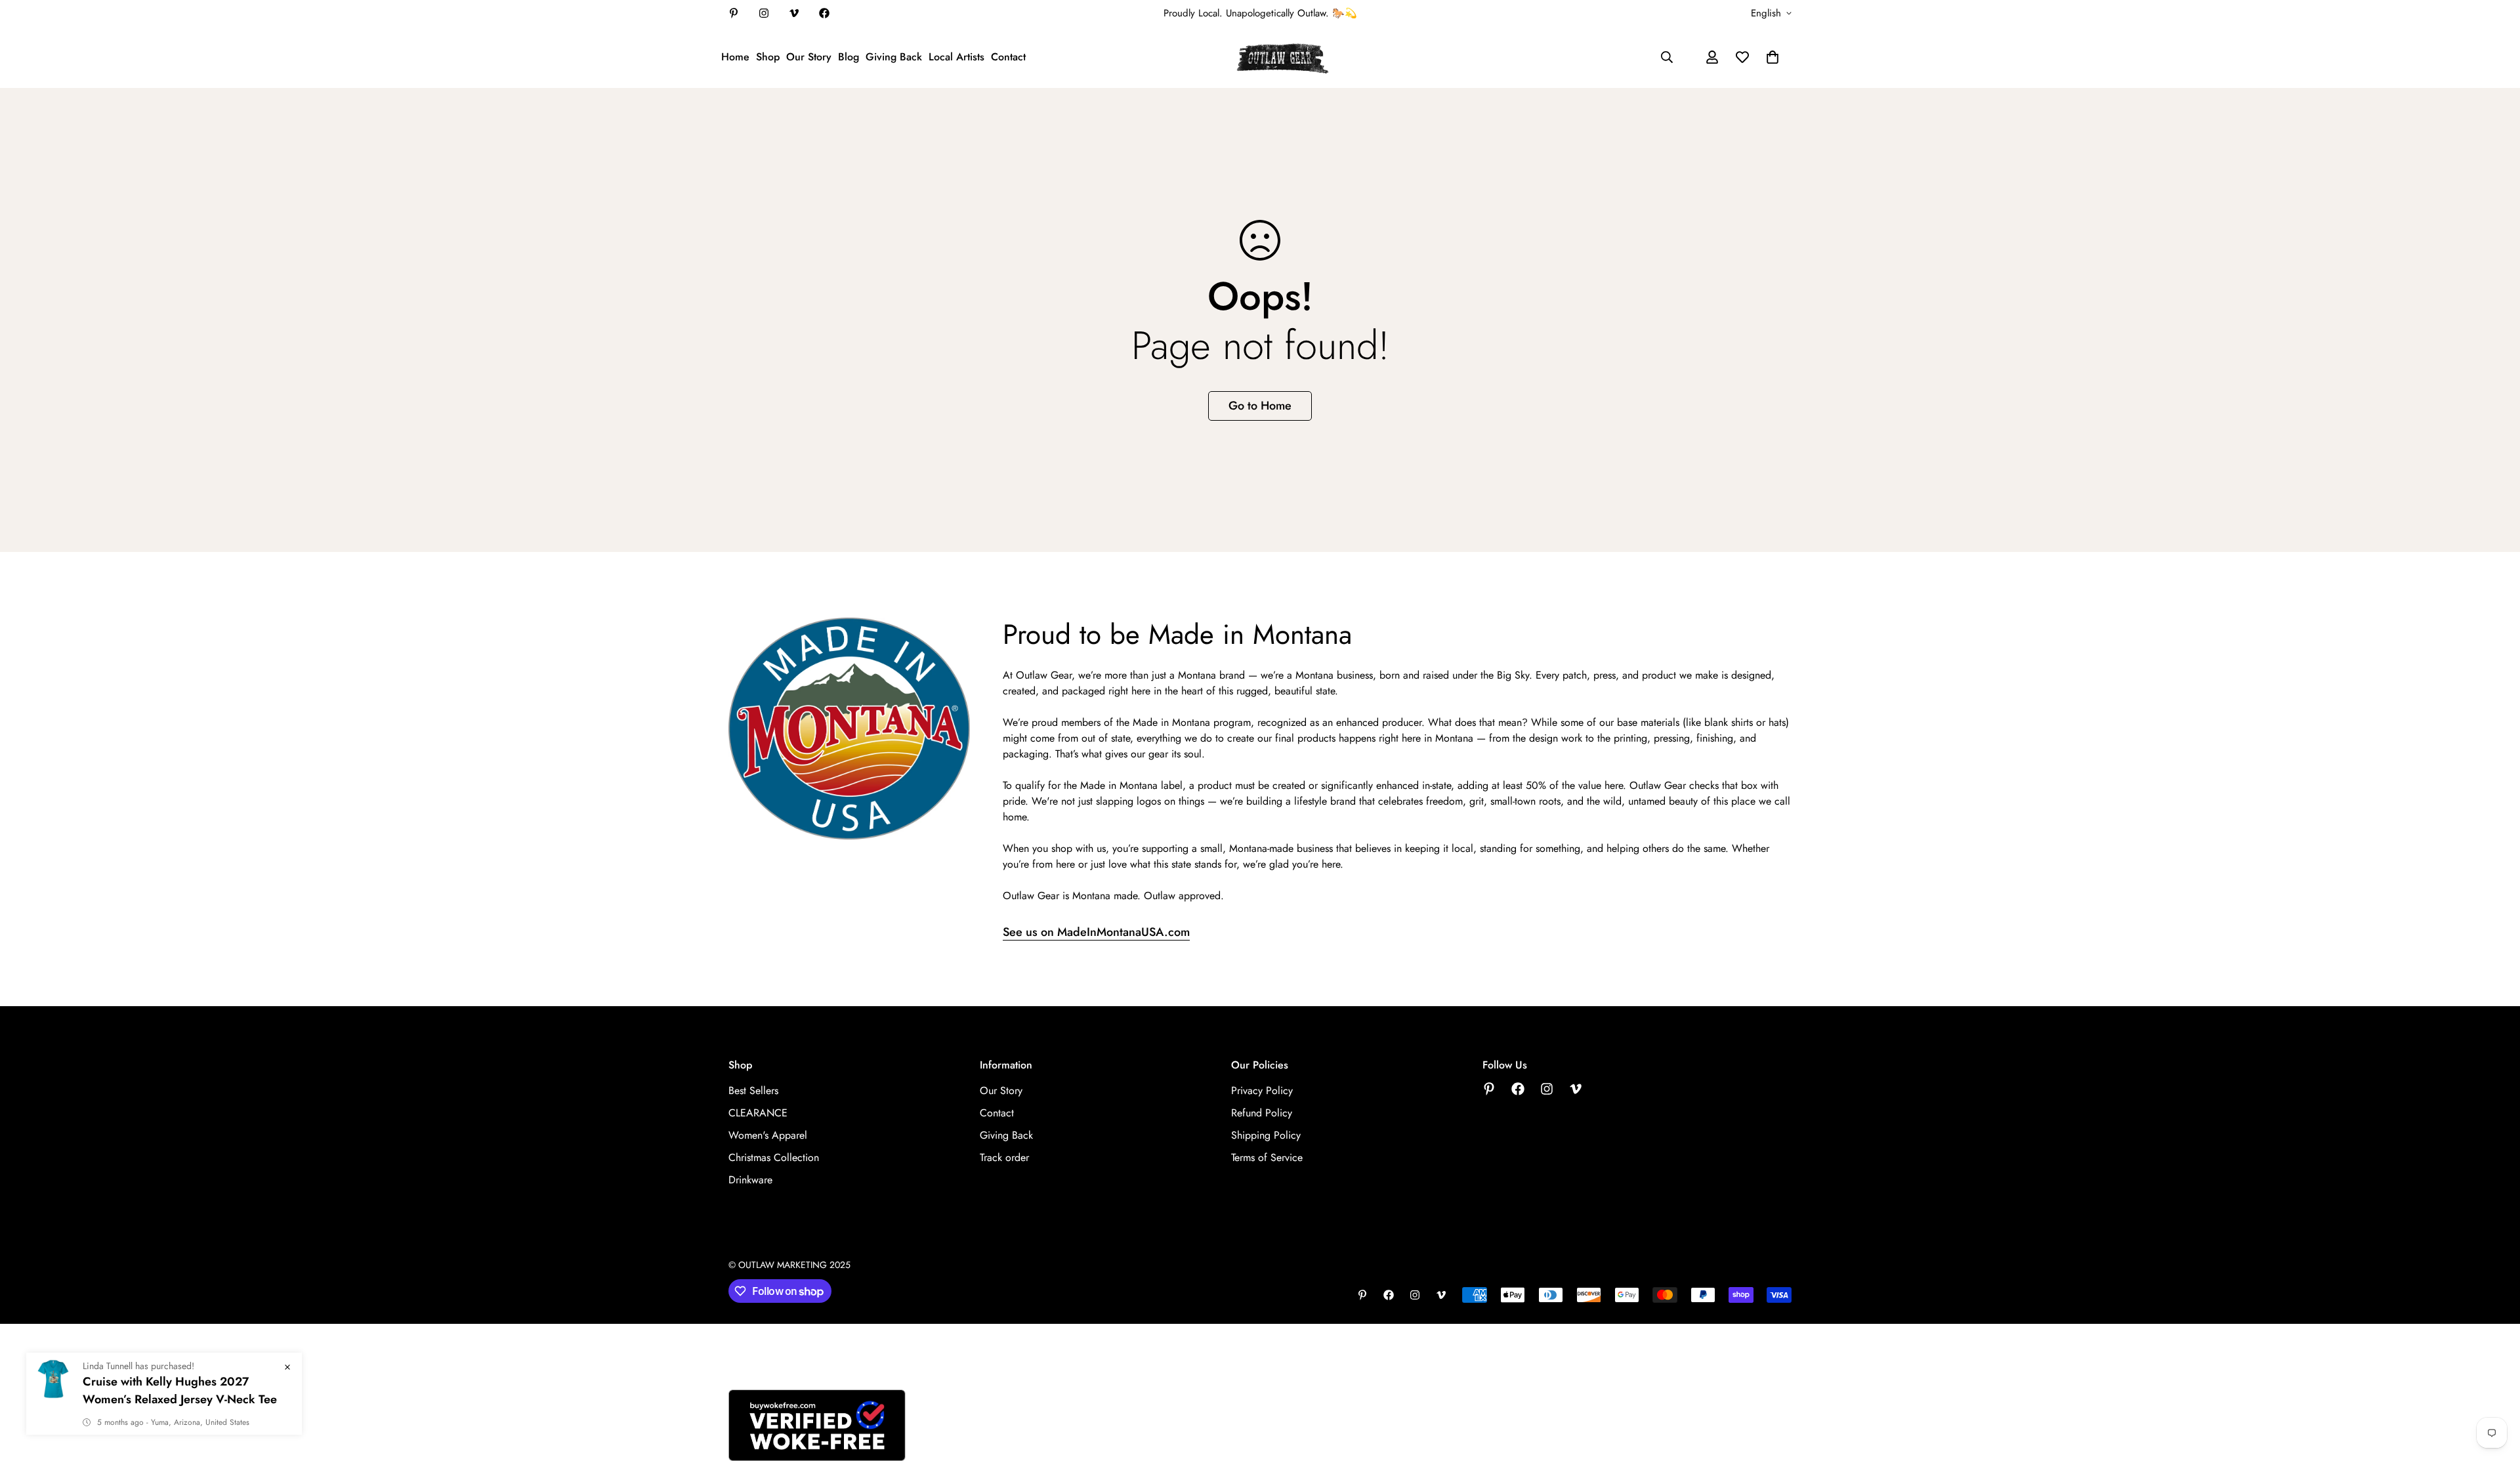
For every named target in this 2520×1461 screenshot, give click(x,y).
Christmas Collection (774, 1157)
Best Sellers (753, 1090)
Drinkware (750, 1180)
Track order (1004, 1157)
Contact (1008, 57)
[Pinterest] (734, 13)
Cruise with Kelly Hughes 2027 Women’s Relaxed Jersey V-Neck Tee (180, 1390)
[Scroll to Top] (2494, 1389)
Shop (768, 57)
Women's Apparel (768, 1135)
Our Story (809, 57)
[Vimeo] (794, 13)
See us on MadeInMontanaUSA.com (1096, 932)
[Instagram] (764, 13)
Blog (849, 57)
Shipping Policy (1266, 1135)
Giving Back (894, 57)
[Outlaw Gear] (1283, 57)
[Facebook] (824, 13)
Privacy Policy (1262, 1090)
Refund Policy (1262, 1113)
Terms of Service (1267, 1157)
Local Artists (956, 57)
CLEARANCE (758, 1113)
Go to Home (1260, 406)
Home (735, 57)
